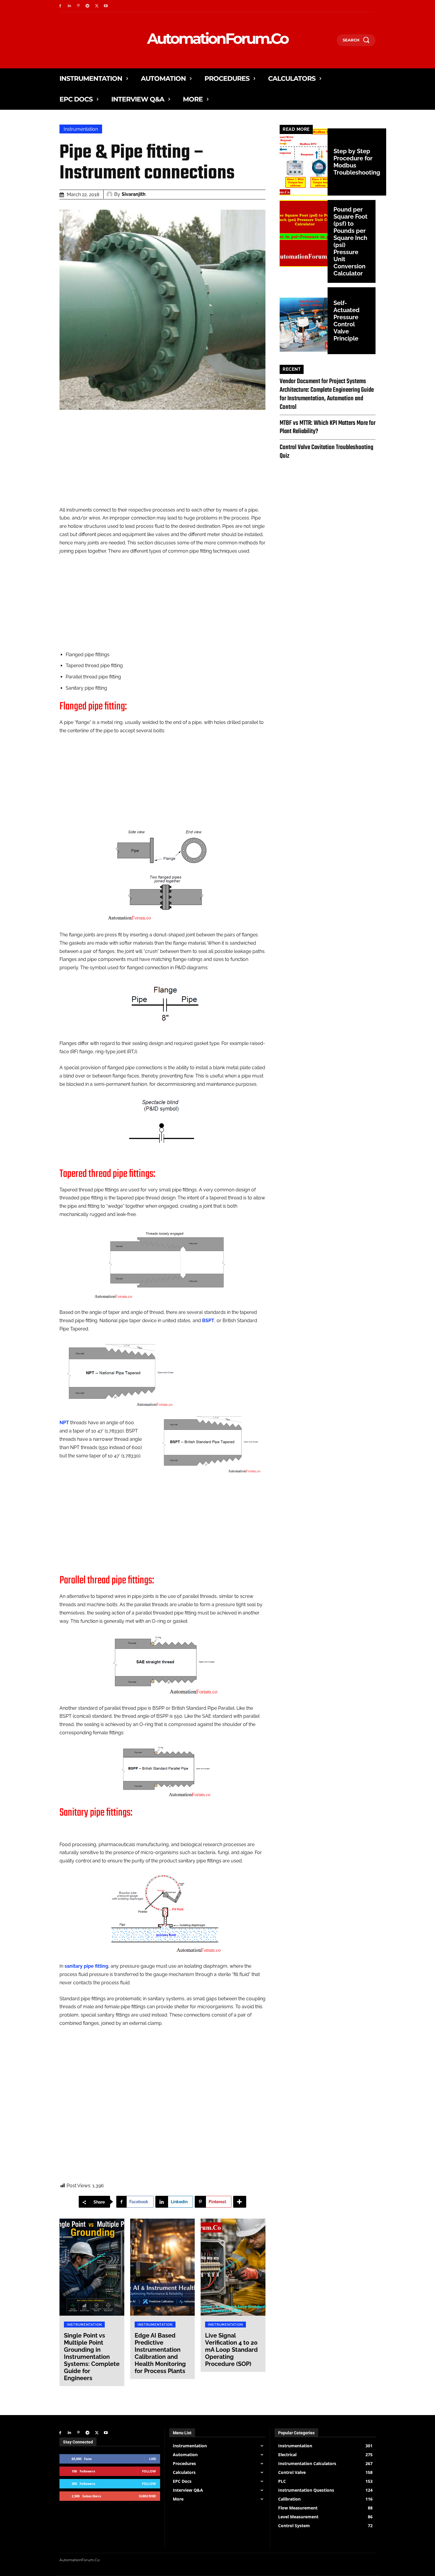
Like (153, 2459)
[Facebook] (60, 6)
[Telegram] (87, 6)
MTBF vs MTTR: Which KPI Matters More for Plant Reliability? (328, 427)
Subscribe (147, 2496)
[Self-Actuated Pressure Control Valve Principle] (304, 321)
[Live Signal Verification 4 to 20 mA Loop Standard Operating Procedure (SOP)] (233, 2267)
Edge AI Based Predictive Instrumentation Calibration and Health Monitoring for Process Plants (160, 2353)
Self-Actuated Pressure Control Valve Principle (347, 321)
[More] (240, 2202)
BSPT (208, 1321)
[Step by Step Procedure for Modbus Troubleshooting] (304, 162)
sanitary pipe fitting (86, 1966)
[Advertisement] (162, 464)
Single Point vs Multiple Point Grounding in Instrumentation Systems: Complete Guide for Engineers (92, 2357)
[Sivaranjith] (110, 194)
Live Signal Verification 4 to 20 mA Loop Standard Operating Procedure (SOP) (231, 2350)
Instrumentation (81, 129)
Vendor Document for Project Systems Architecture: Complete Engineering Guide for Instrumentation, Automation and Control (327, 394)
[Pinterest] (79, 6)
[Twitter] (97, 6)
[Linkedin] (69, 6)
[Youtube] (106, 6)
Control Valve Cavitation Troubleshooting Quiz (326, 452)
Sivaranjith (134, 194)
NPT (64, 1423)
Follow (149, 2471)
